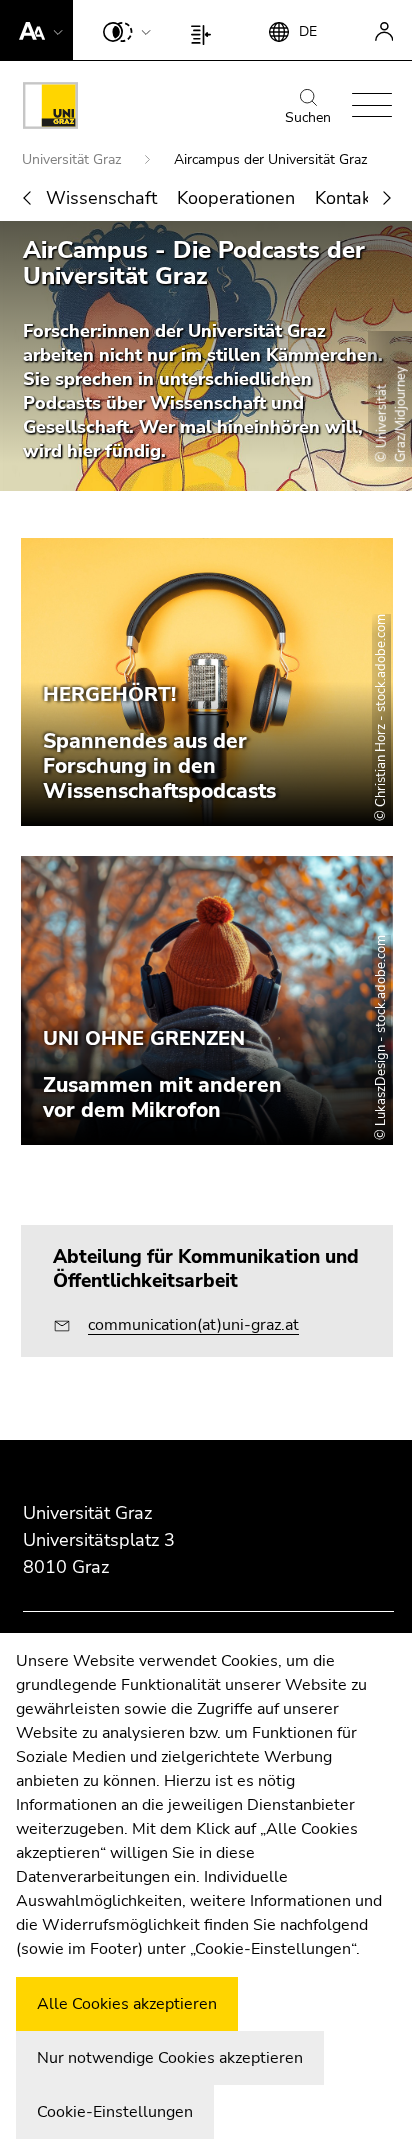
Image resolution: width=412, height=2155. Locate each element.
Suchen (308, 117)
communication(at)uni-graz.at (193, 1325)
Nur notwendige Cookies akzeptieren (170, 2058)
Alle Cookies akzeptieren (127, 2004)
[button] (36, 30)
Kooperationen (236, 198)
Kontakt (346, 198)
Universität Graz (73, 159)
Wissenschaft (101, 198)
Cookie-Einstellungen (115, 2112)
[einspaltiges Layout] (205, 30)
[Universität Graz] (50, 109)
